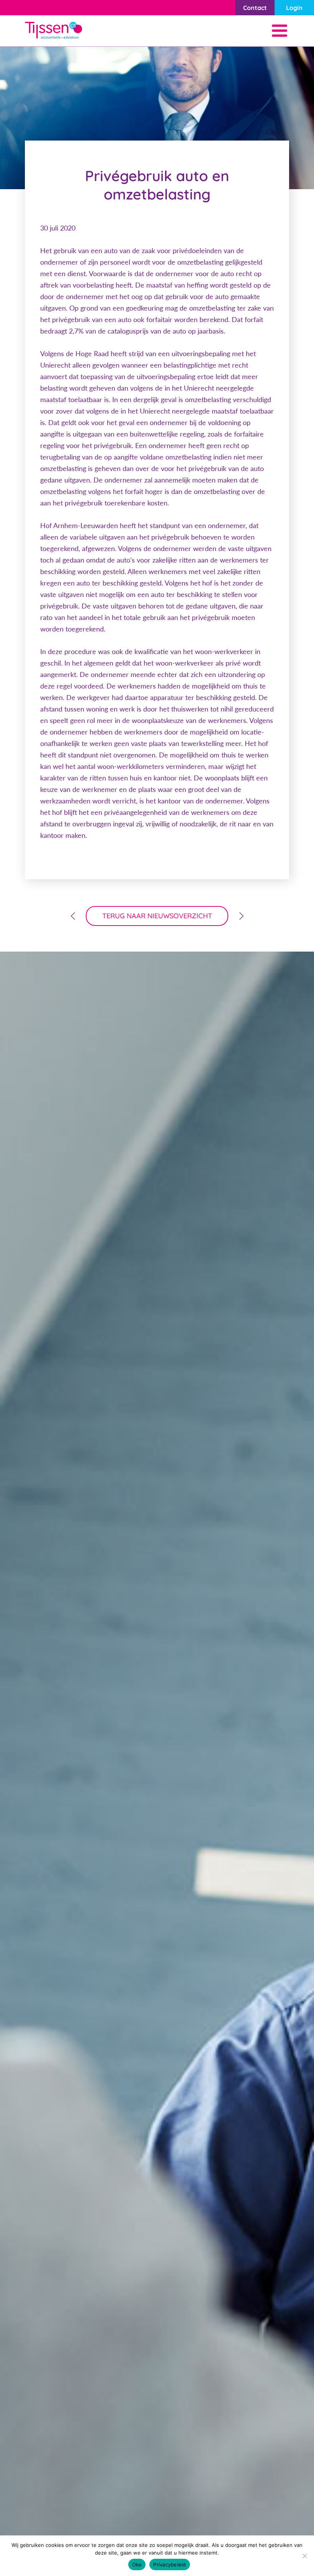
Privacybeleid (169, 2565)
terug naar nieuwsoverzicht (157, 916)
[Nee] (304, 2556)
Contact (255, 8)
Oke (137, 2565)
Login (294, 8)
